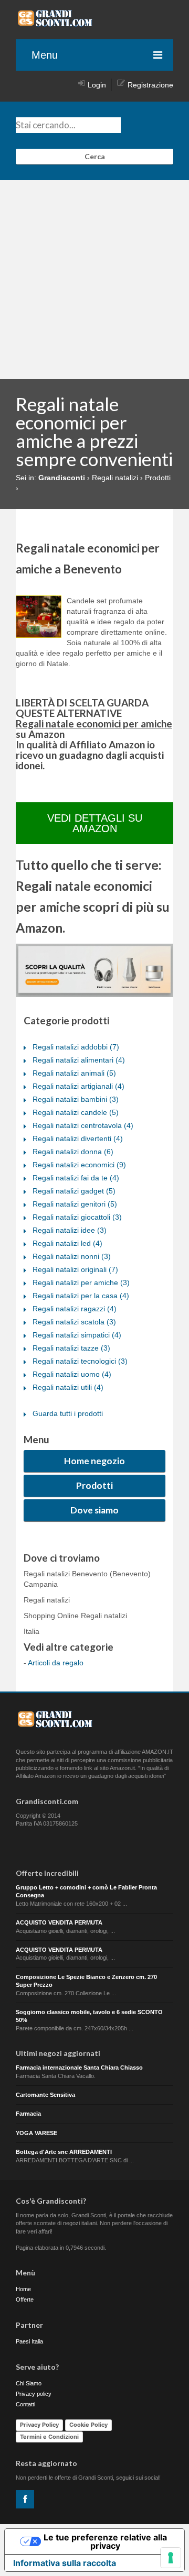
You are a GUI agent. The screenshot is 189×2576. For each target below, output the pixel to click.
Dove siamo (94, 1510)
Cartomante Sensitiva (45, 2095)
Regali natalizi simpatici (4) (77, 1335)
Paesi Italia (29, 2341)
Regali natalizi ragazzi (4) (75, 1309)
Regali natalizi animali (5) (74, 1073)
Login (97, 85)
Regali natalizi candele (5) (76, 1112)
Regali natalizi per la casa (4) (81, 1296)
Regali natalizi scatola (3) (74, 1322)
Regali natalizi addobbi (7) (76, 1047)
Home (23, 2289)
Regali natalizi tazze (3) (71, 1348)
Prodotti (94, 1485)
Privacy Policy (39, 2425)
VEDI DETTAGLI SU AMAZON (95, 823)
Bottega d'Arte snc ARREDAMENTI (64, 2152)
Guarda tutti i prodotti (68, 1413)
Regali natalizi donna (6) (73, 1152)
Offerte (25, 2299)
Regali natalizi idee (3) (70, 1230)
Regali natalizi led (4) (67, 1243)
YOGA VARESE (36, 2133)
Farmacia (28, 2114)
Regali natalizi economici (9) (79, 1165)
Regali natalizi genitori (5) (75, 1204)
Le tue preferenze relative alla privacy (105, 2541)
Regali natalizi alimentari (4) (79, 1060)
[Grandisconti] (55, 23)
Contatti (25, 2404)
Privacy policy (34, 2394)
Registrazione (150, 85)
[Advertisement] (94, 280)
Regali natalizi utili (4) (68, 1387)
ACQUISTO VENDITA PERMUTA (59, 1922)
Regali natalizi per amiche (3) (81, 1283)
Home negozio (94, 1461)
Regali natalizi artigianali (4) (78, 1086)
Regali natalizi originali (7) (75, 1269)
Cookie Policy (88, 2425)
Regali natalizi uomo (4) (72, 1374)
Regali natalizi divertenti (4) (78, 1138)
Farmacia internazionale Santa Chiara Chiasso (79, 2068)
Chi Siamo (29, 2383)
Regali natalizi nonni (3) (72, 1256)
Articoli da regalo (56, 1663)
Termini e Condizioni (49, 2437)
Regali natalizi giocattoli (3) (77, 1217)
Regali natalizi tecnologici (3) (80, 1361)
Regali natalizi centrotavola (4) (83, 1125)
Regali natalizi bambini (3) (76, 1099)
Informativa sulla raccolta (65, 2563)
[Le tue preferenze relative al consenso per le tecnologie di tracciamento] (171, 2558)
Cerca (95, 156)
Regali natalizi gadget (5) (74, 1191)
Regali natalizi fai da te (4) (76, 1178)
